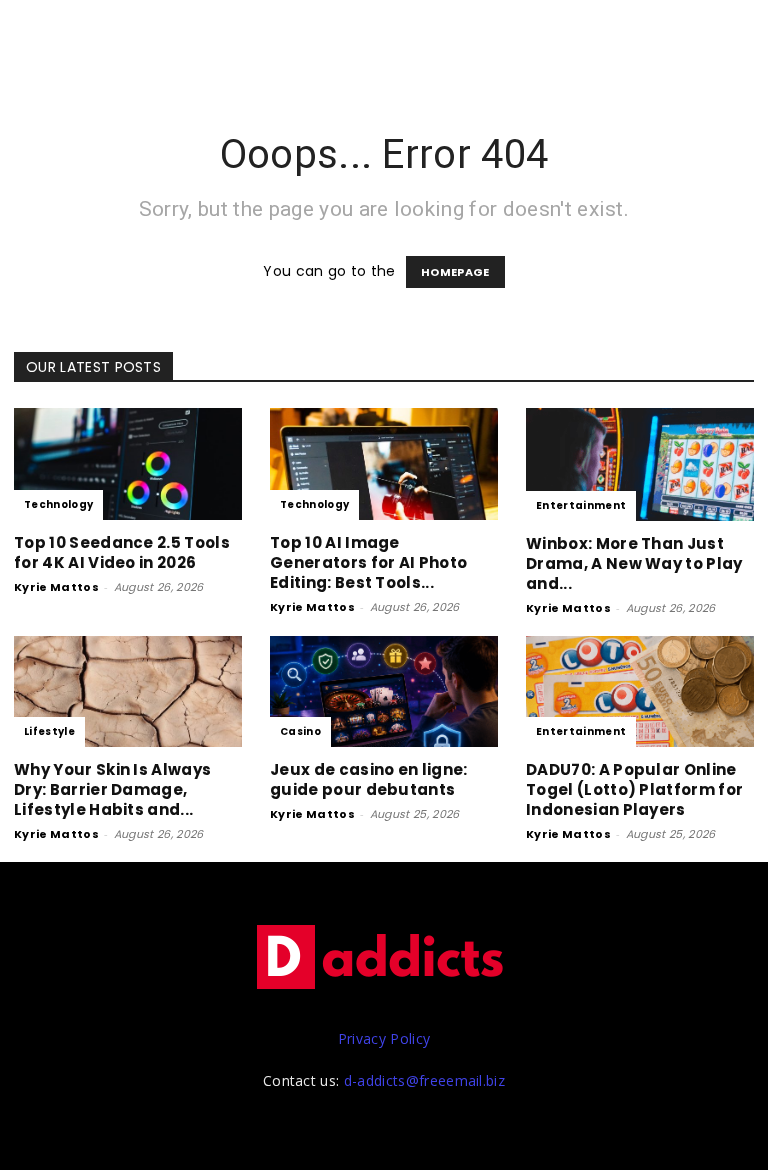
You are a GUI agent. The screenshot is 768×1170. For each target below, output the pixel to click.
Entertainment (581, 505)
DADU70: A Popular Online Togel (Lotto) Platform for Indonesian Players (634, 789)
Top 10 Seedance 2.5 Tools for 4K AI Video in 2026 (122, 552)
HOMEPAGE (455, 272)
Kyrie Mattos (56, 587)
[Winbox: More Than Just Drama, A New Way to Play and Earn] (640, 464)
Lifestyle (49, 731)
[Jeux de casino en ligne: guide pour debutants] (384, 692)
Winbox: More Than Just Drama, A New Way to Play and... (634, 563)
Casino (300, 731)
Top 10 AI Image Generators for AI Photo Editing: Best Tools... (368, 562)
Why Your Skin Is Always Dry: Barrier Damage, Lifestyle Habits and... (112, 789)
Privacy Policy (384, 1038)
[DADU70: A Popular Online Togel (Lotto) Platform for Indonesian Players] (640, 692)
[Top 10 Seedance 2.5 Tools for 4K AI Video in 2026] (128, 464)
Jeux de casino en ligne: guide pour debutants (369, 779)
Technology (58, 504)
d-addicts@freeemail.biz (424, 1080)
